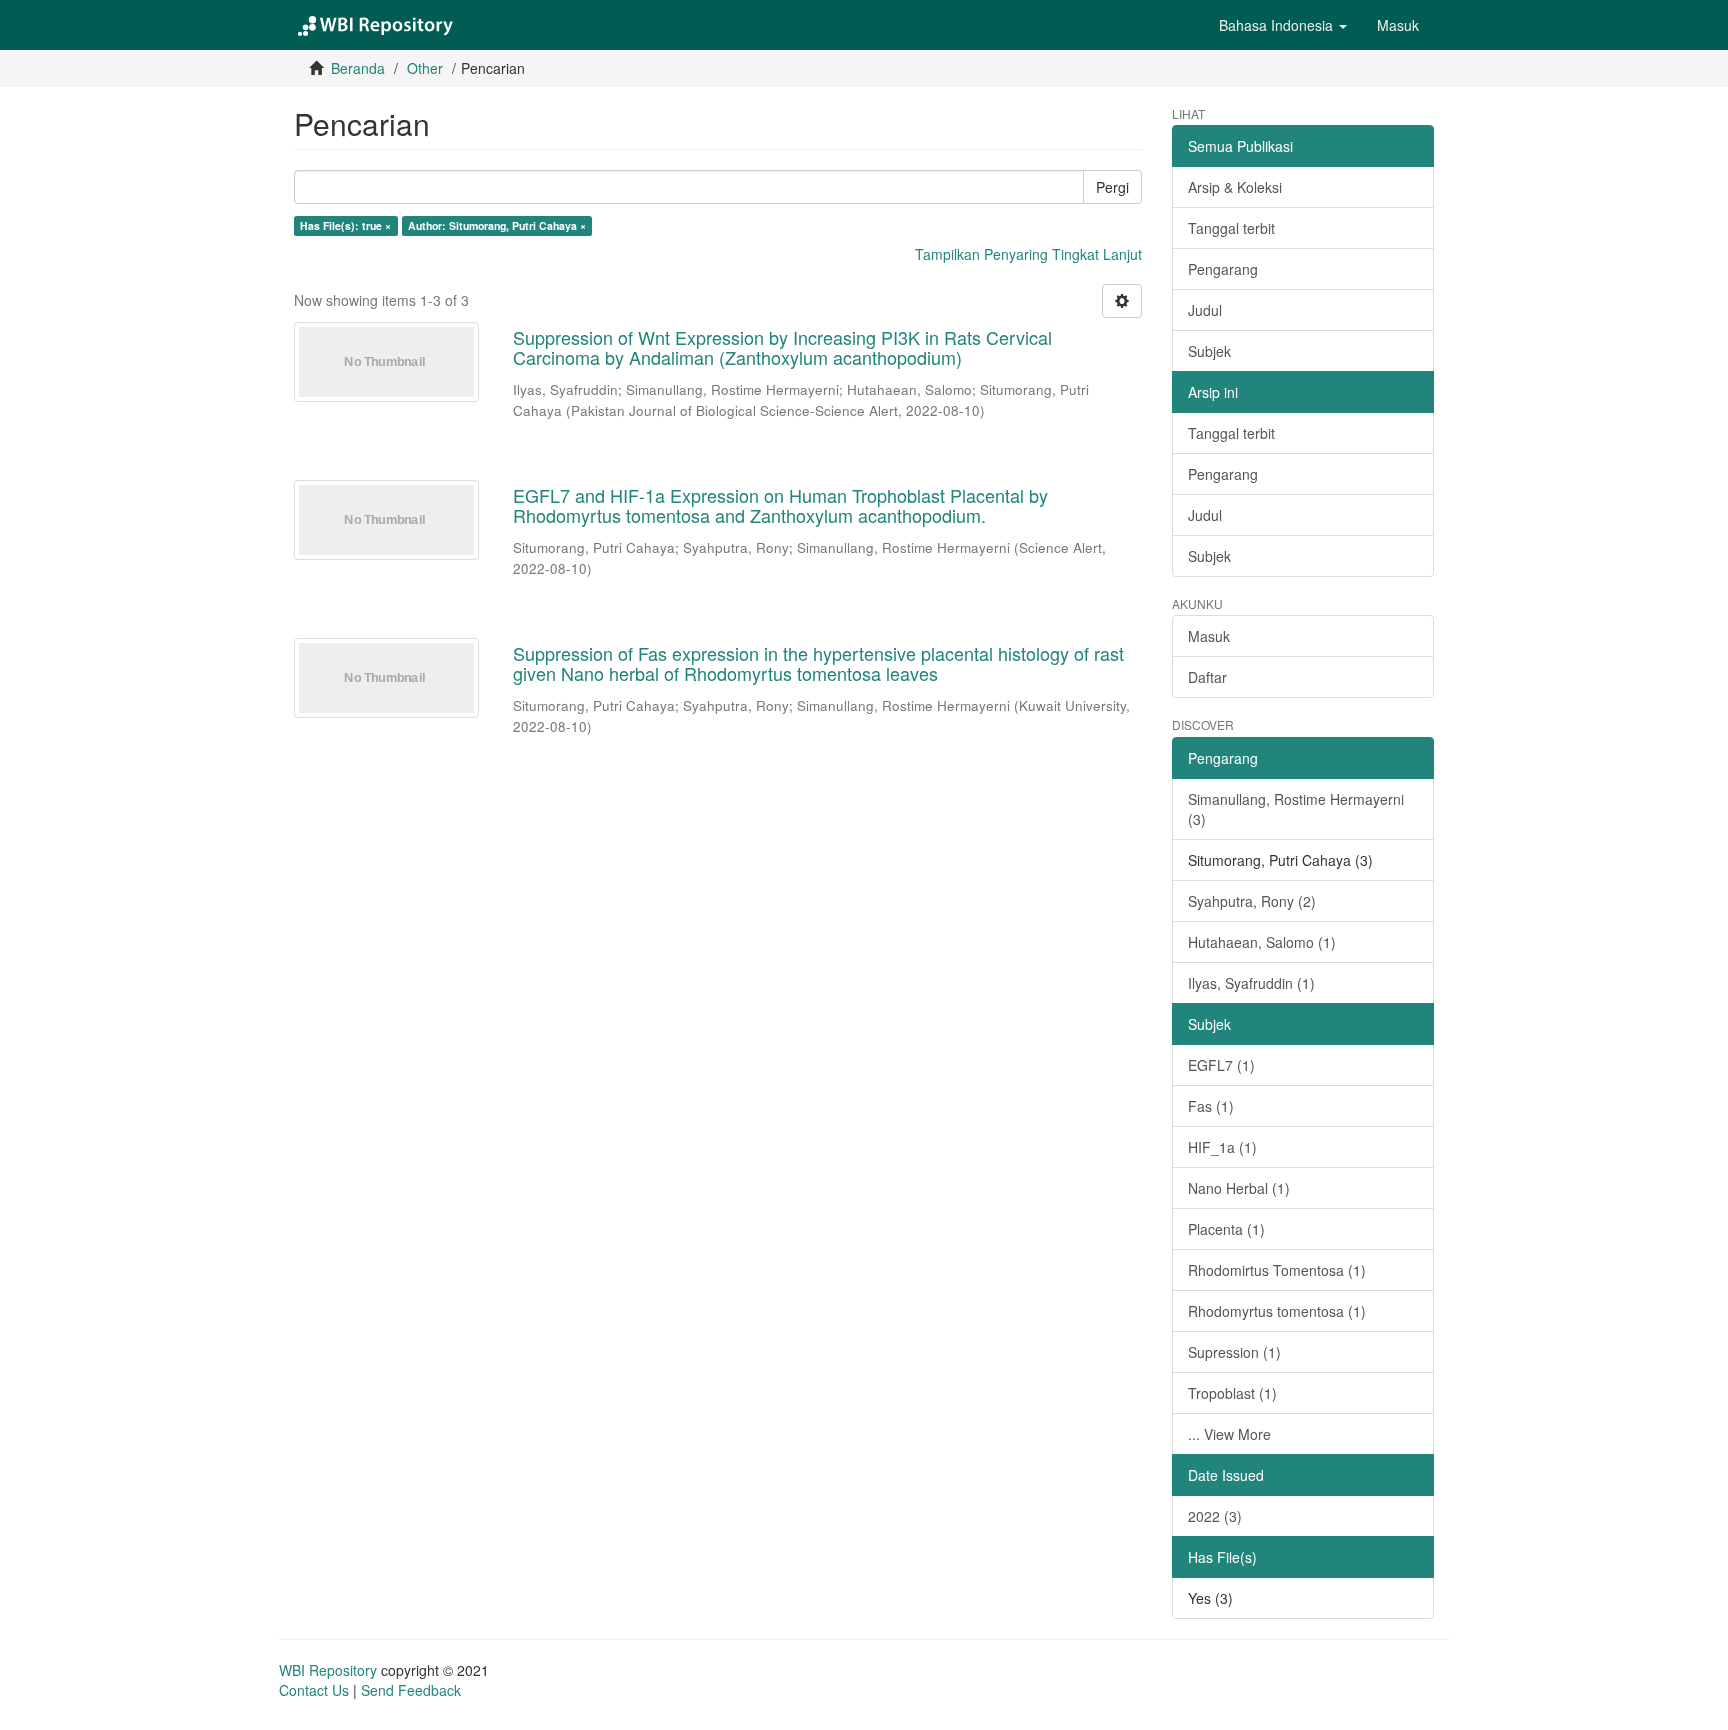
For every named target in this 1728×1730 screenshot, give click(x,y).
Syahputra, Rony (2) (1252, 901)
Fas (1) (1211, 1106)
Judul (1205, 310)
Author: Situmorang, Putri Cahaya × (497, 225)
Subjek (1209, 351)
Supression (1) (1234, 1352)
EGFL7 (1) (1221, 1065)
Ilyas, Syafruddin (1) (1251, 983)
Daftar (1207, 677)
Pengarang (1223, 269)
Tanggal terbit (1231, 228)
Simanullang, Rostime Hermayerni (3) (1296, 809)
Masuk (1209, 636)
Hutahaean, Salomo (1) (1262, 942)
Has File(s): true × (345, 225)
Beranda (358, 68)
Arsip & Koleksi (1235, 187)
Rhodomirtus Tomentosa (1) (1277, 1270)
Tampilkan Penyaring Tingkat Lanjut (1028, 254)
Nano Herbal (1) (1239, 1188)
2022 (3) (1215, 1516)
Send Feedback (411, 1690)
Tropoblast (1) (1232, 1393)
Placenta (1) (1226, 1229)
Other (425, 68)
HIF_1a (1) (1222, 1147)
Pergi (1112, 187)
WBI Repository (328, 1670)
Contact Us (314, 1690)
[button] (1283, 25)
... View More (1229, 1434)
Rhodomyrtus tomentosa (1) (1277, 1311)
